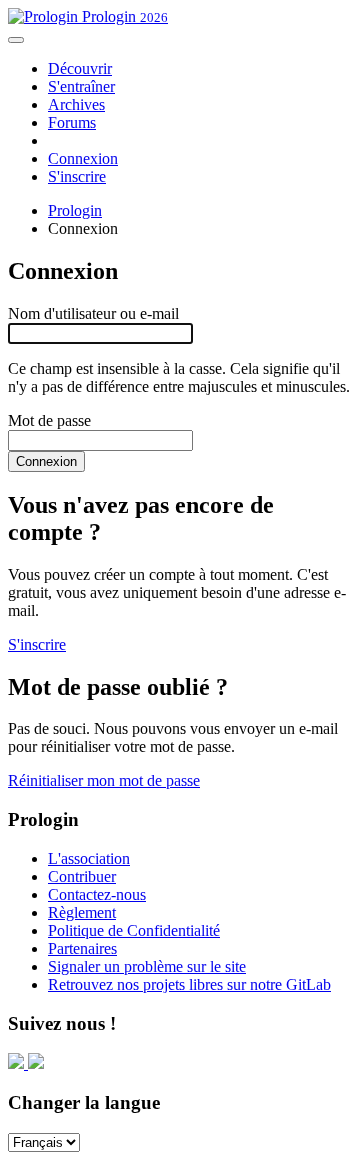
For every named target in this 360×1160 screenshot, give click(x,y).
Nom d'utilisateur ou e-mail (93, 313)
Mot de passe (49, 420)
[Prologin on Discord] (18, 1063)
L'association (89, 858)
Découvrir (80, 68)
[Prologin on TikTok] (36, 1063)
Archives (76, 104)
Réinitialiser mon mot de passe (104, 780)
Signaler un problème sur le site (147, 966)
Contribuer (82, 876)
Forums (72, 122)
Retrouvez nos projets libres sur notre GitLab (189, 984)
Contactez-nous (97, 894)
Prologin (123, 16)
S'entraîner (81, 86)
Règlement (82, 912)
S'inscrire (77, 176)
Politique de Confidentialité (134, 930)
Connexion (83, 158)
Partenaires (82, 948)
